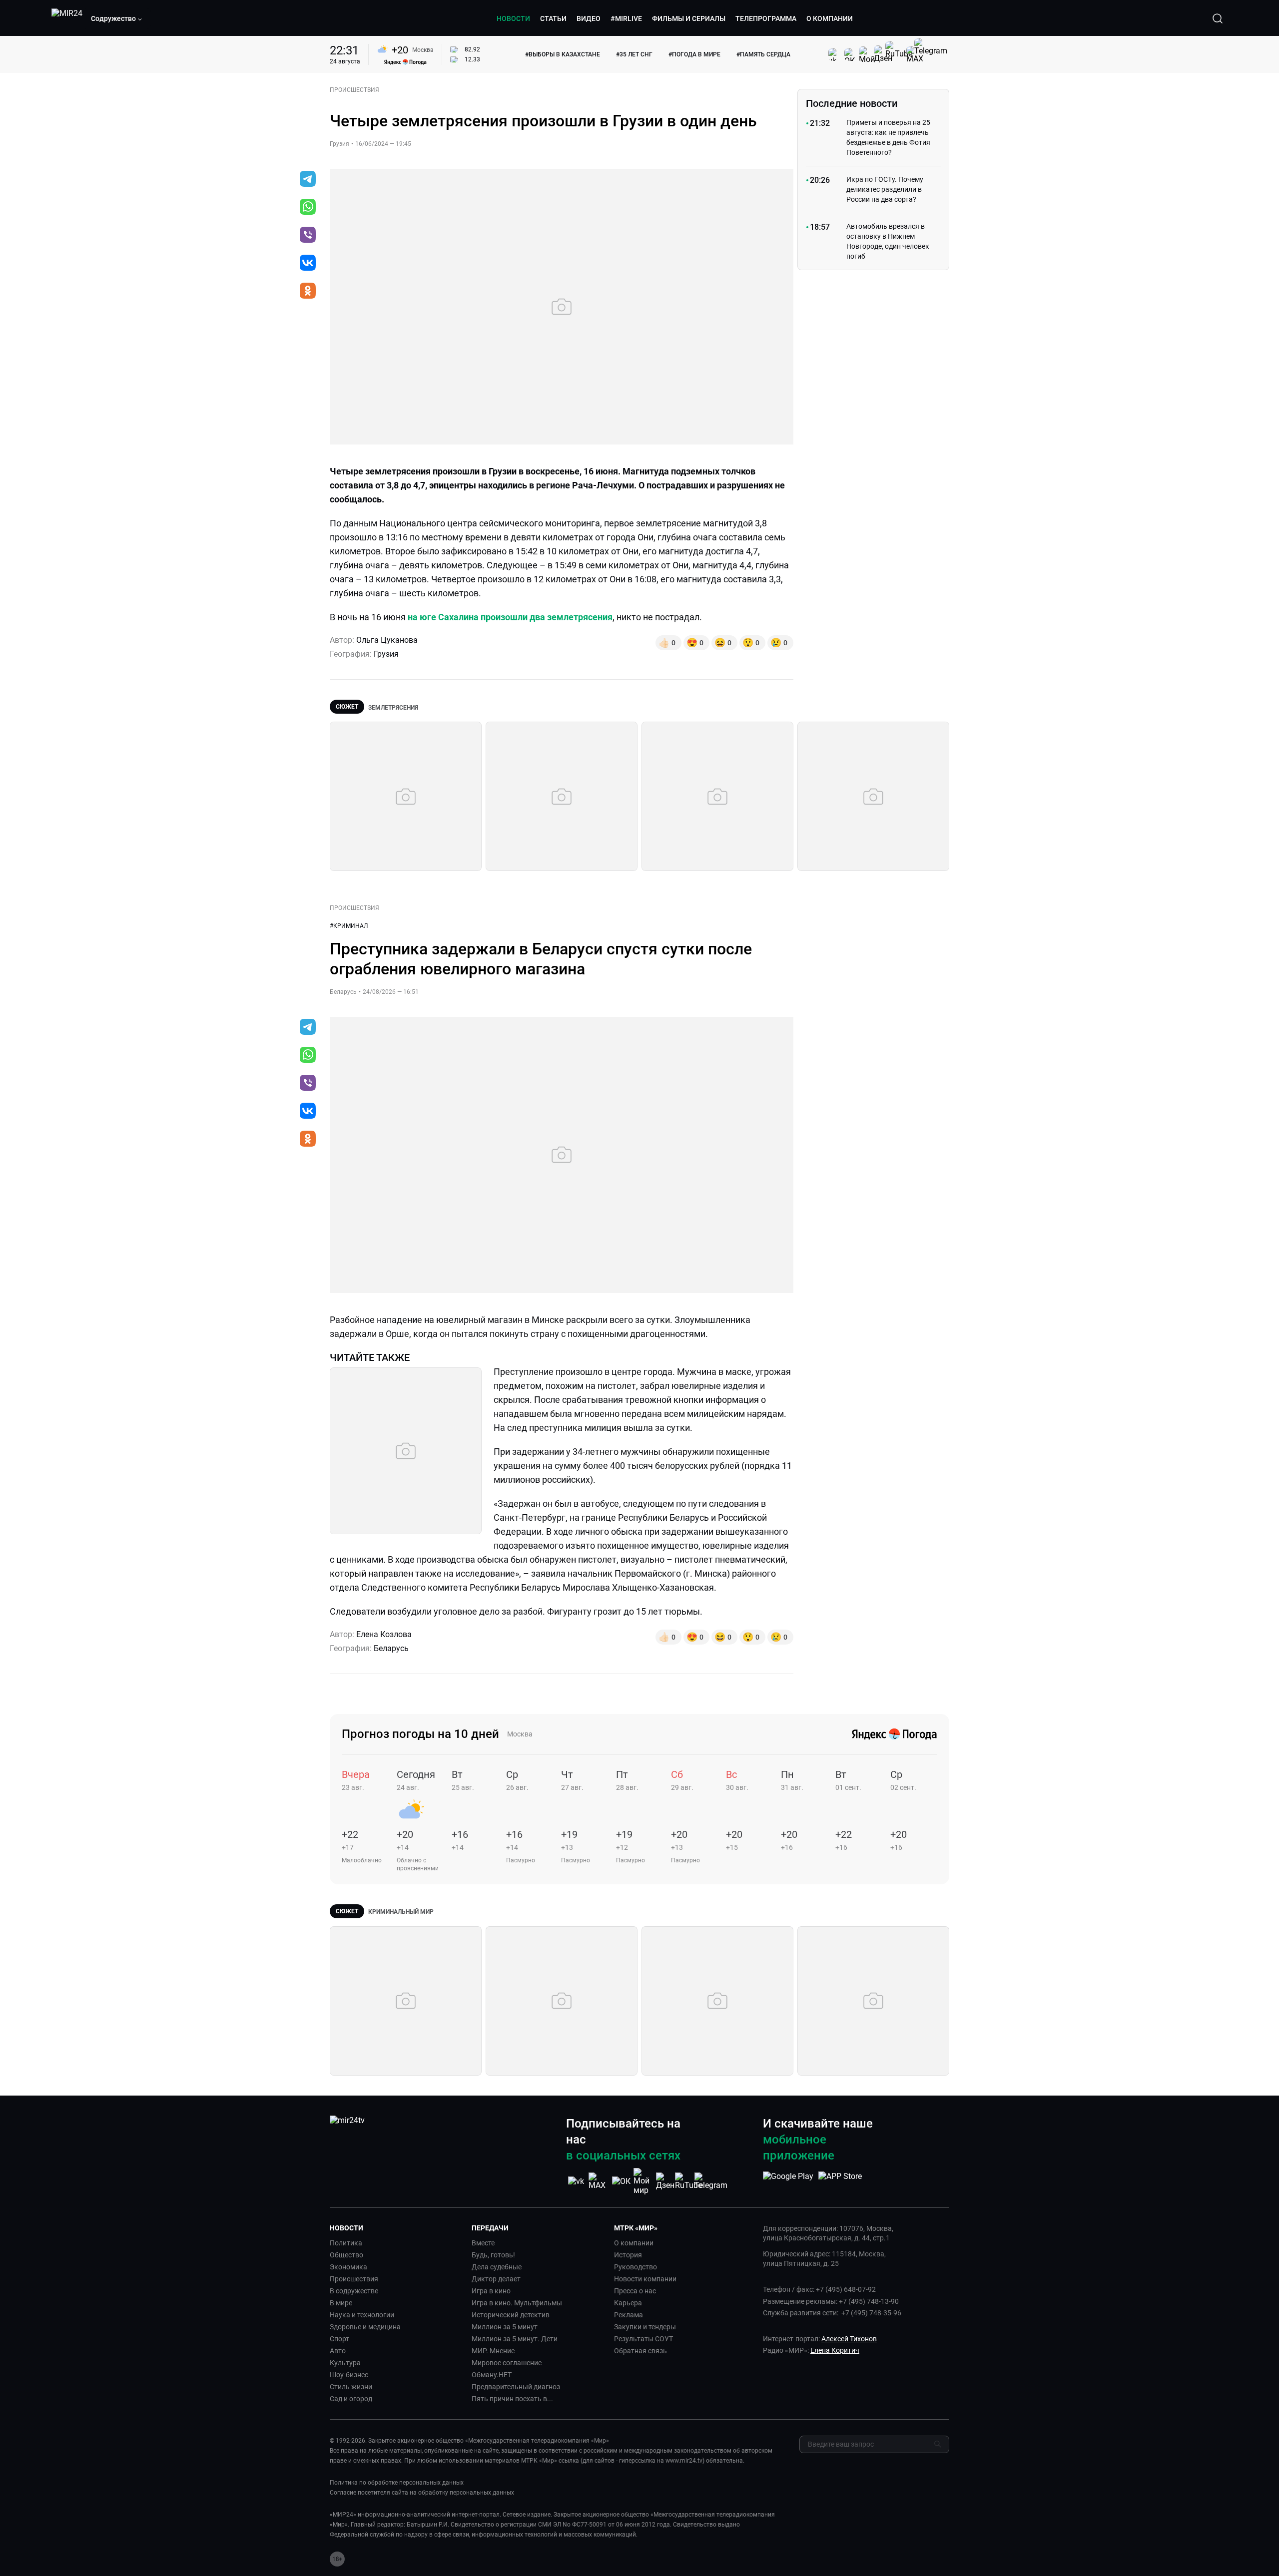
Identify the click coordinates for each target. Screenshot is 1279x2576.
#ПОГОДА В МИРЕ (694, 54)
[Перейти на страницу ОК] (621, 2181)
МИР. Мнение (493, 2351)
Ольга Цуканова (387, 640)
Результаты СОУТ (643, 2339)
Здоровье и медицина (365, 2327)
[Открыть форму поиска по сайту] (1218, 18)
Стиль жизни (351, 2387)
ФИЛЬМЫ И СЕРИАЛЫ (689, 18)
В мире (341, 2303)
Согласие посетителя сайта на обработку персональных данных (422, 2493)
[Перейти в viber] (308, 236)
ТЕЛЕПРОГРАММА (766, 18)
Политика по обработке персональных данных (397, 2483)
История (628, 2255)
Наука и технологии (362, 2315)
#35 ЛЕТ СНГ (634, 54)
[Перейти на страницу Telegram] (711, 2181)
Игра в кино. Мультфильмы (517, 2303)
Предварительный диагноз (516, 2387)
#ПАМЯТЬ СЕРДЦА (763, 54)
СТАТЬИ (553, 18)
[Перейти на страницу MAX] (599, 2181)
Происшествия (354, 2279)
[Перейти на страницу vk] (576, 2181)
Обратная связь (640, 2351)
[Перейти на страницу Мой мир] (643, 2181)
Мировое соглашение (507, 2363)
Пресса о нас (635, 2291)
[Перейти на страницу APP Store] (840, 2181)
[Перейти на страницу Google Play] (788, 2181)
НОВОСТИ (513, 18)
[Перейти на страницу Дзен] (666, 2181)
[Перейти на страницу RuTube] (688, 2181)
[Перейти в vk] (308, 264)
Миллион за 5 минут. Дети (515, 2339)
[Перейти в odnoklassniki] (308, 292)
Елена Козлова (384, 1634)
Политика (346, 2243)
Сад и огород (351, 2399)
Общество (346, 2255)
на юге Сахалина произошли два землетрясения (510, 617)
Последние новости (852, 103)
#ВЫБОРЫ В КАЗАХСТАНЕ (563, 54)
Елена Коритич (835, 2350)
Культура (345, 2363)
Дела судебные (497, 2267)
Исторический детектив (511, 2315)
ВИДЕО (589, 18)
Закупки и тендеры (645, 2327)
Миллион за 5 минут (505, 2327)
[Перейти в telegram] (308, 180)
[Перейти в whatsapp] (308, 208)
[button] (117, 18)
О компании (634, 2243)
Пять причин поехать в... (512, 2399)
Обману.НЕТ (492, 2375)
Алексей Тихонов (849, 2339)
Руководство (636, 2267)
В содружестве (354, 2291)
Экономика (348, 2267)
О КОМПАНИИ (830, 18)
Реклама (629, 2315)
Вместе (483, 2243)
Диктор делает (496, 2279)
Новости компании (645, 2279)
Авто (338, 2351)
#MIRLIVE (626, 18)
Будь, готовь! (493, 2255)
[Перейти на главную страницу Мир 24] (67, 18)
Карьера (628, 2303)
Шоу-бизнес (349, 2375)
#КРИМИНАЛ (349, 926)
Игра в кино (491, 2291)
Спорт (339, 2339)
